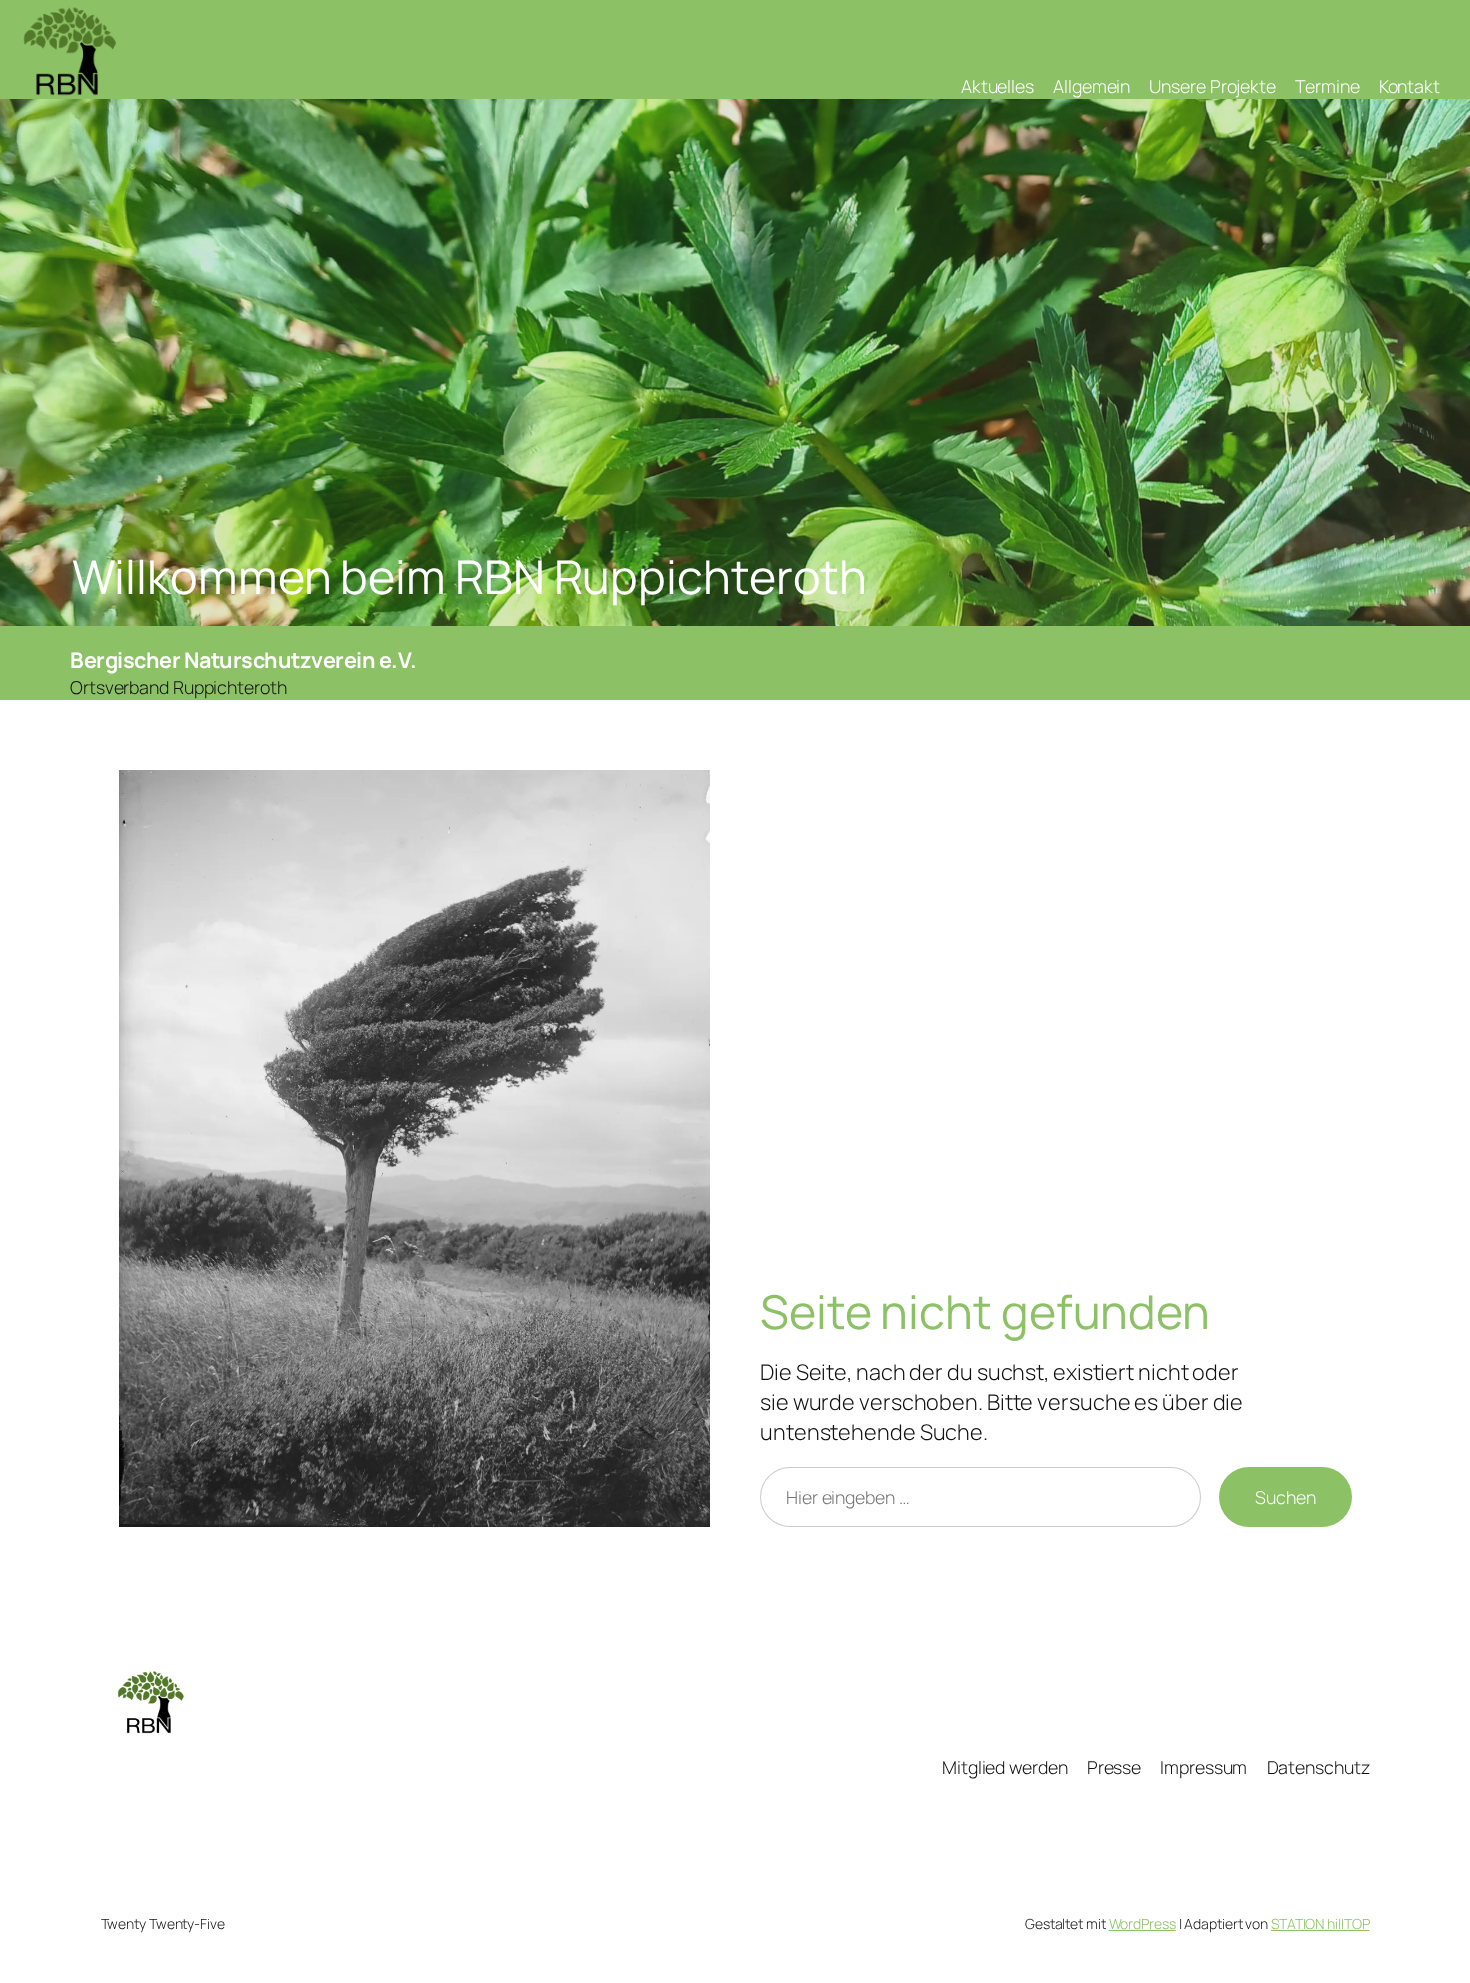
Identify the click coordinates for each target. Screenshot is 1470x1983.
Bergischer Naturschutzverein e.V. (243, 659)
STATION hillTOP (1320, 1923)
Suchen (1285, 1497)
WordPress (1142, 1923)
